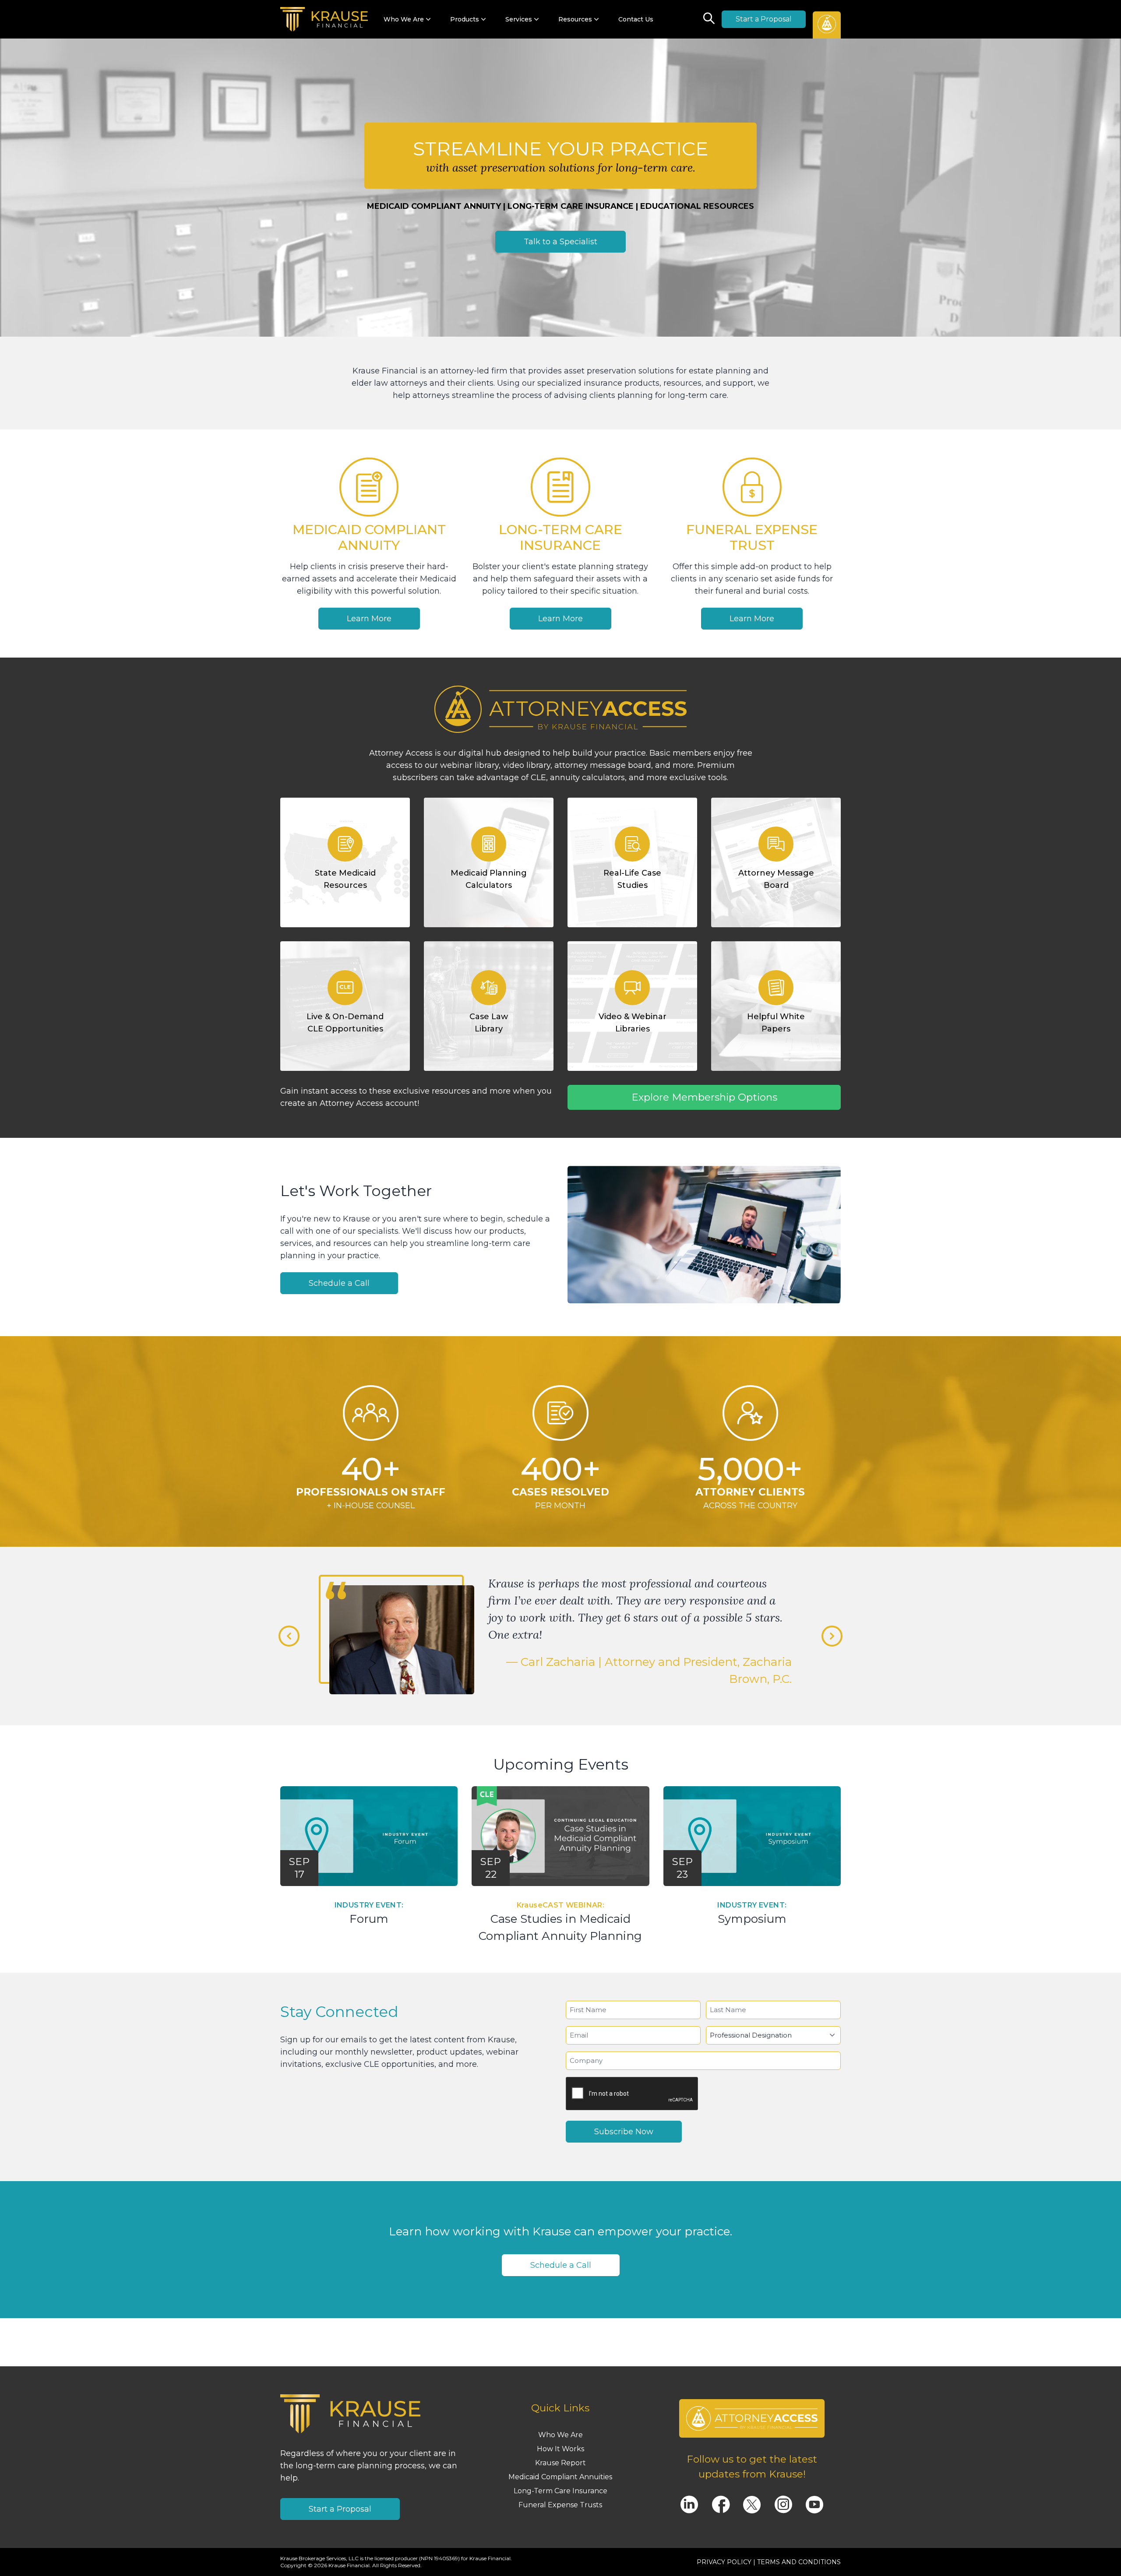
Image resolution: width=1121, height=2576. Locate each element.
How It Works (560, 2449)
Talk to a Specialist (560, 242)
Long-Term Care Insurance (560, 2491)
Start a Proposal (764, 19)
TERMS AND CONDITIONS (799, 2562)
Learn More (369, 619)
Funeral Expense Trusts (560, 2505)
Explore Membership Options (704, 1097)
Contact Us (636, 19)
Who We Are (560, 2435)
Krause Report (560, 2463)
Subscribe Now (624, 2132)
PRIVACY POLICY (724, 2562)
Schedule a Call (339, 1283)
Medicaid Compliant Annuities (560, 2477)
